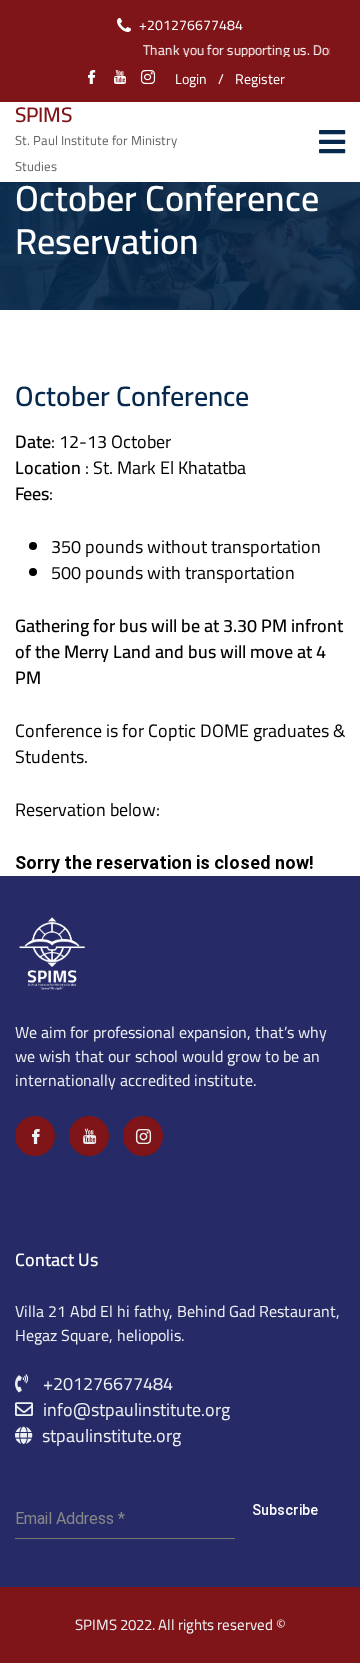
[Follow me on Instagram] (148, 79)
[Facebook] (35, 1136)
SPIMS (43, 114)
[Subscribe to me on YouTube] (120, 79)
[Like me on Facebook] (92, 79)
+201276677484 (191, 25)
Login (191, 79)
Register (260, 79)
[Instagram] (143, 1136)
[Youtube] (89, 1136)
